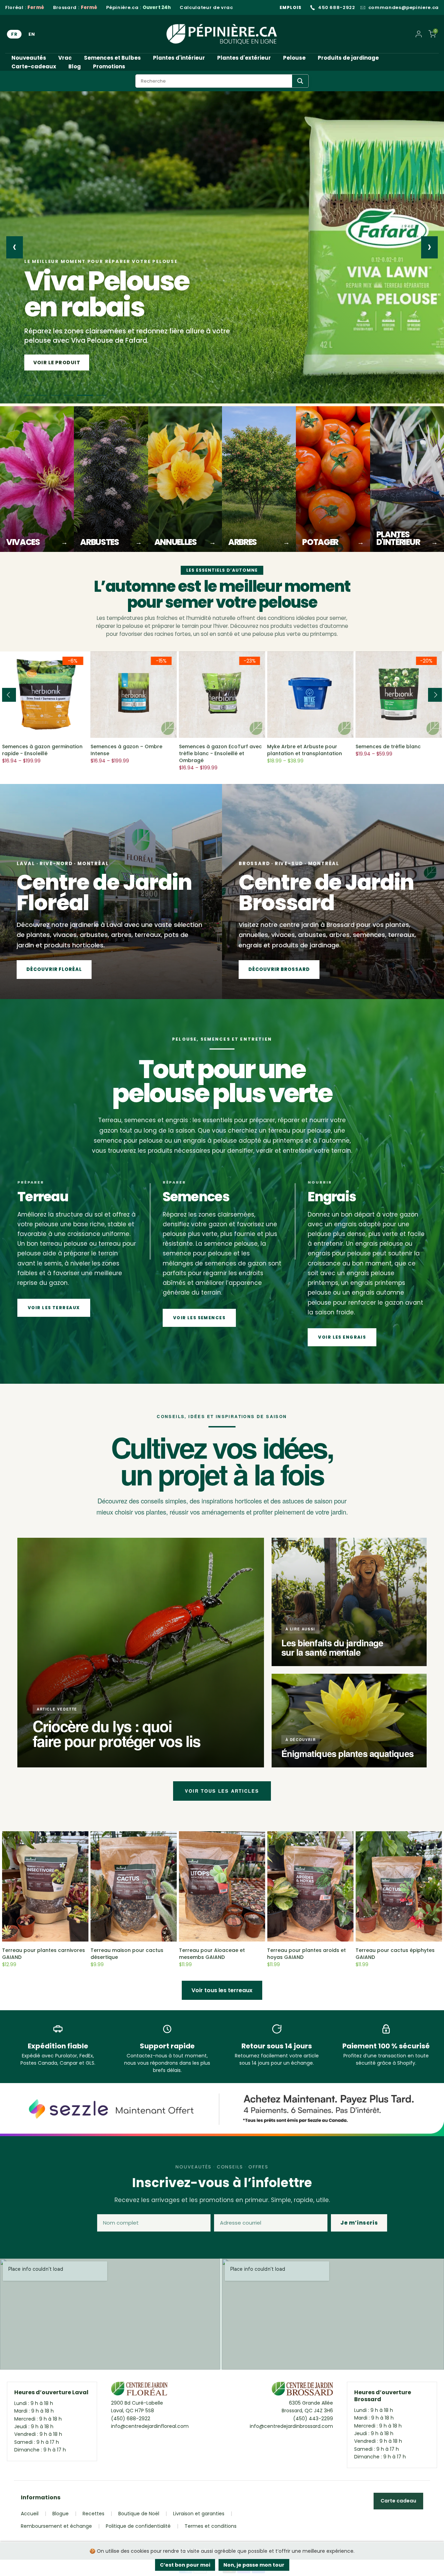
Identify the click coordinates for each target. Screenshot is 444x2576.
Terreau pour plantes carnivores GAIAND (44, 1954)
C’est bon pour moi (185, 2565)
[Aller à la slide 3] (62, 395)
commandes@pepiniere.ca (404, 8)
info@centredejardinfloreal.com (150, 2426)
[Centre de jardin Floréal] (139, 2390)
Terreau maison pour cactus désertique (127, 1954)
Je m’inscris (359, 2223)
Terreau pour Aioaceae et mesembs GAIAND (212, 1954)
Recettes (93, 2514)
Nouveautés (29, 58)
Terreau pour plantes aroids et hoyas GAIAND (306, 1954)
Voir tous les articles (222, 1791)
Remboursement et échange (56, 2526)
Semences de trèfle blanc (388, 747)
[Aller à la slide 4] (75, 395)
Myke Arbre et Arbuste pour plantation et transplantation (305, 750)
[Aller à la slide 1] (29, 395)
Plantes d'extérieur (244, 58)
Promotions (109, 66)
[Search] (300, 81)
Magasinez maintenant (69, 362)
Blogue (61, 2514)
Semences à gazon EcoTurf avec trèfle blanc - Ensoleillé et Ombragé (220, 753)
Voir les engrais (342, 1337)
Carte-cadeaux (34, 66)
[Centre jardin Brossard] (302, 2390)
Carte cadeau (398, 2501)
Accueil (30, 2514)
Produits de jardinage (348, 58)
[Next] (435, 695)
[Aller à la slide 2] (45, 395)
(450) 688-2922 (131, 2419)
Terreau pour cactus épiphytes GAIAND (395, 1954)
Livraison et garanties (199, 2514)
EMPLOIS (291, 7)
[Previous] (9, 695)
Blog (75, 66)
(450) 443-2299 (313, 2419)
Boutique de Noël (139, 2514)
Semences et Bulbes (112, 58)
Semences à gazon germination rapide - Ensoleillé (42, 750)
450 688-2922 (337, 8)
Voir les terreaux (54, 1308)
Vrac (65, 58)
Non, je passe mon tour (254, 2565)
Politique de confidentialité (138, 2526)
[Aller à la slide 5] (88, 395)
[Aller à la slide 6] (101, 395)
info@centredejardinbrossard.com (291, 2426)
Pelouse (294, 58)
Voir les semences (199, 1318)
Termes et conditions (211, 2526)
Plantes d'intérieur (179, 58)
